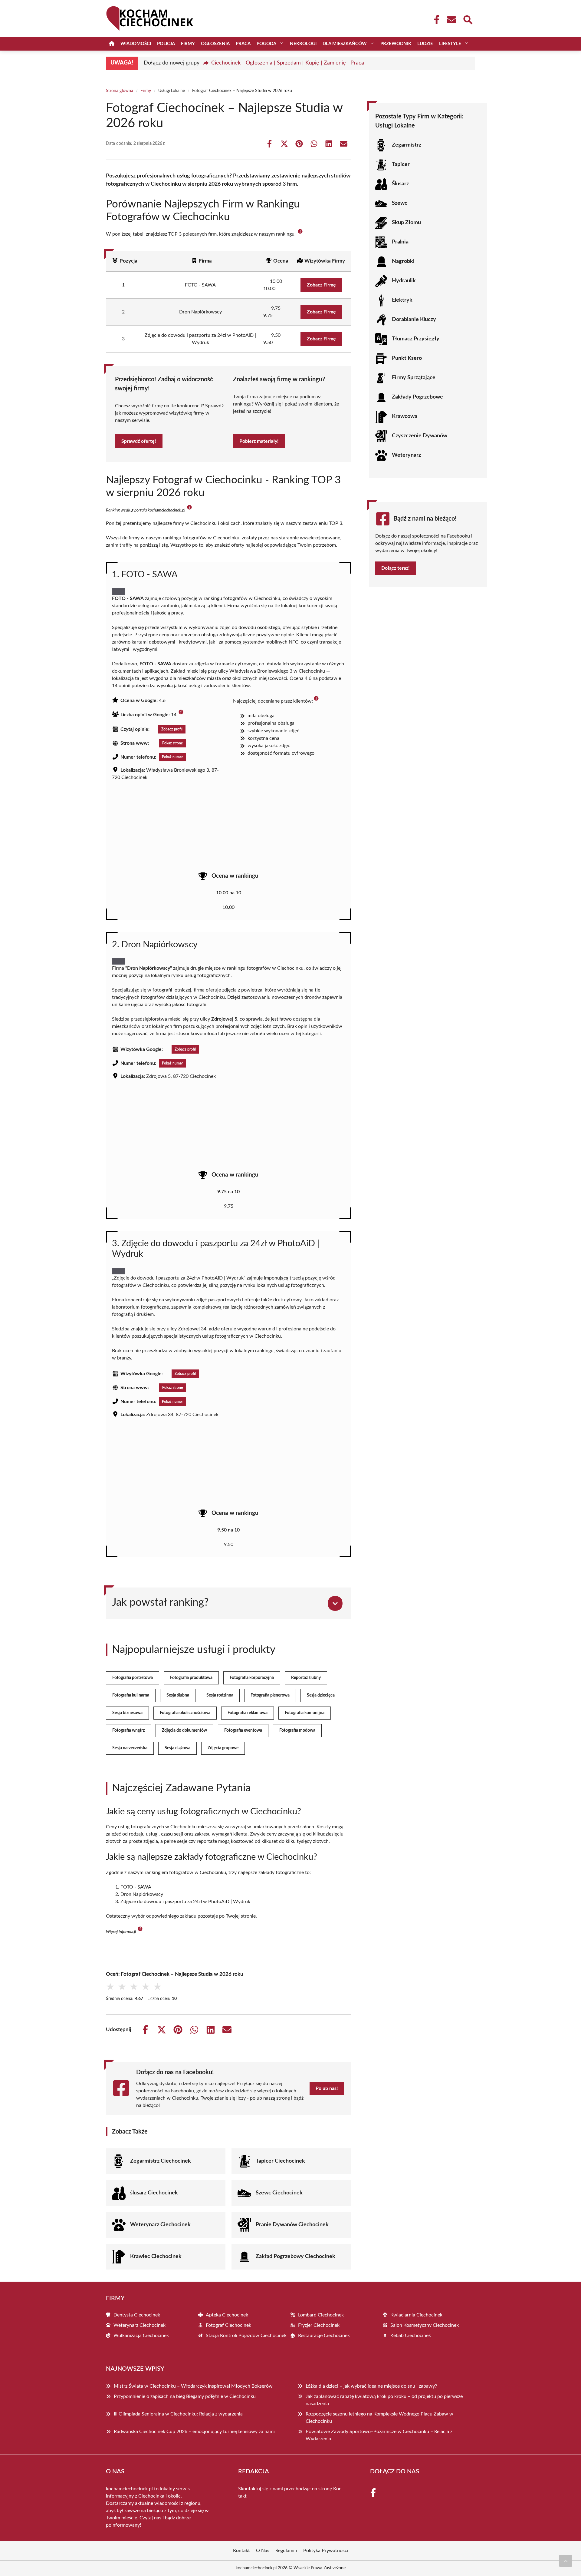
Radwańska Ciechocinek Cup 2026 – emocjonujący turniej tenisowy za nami (194, 2432)
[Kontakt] (451, 20)
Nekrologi (303, 44)
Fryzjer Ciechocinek (319, 2325)
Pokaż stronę (172, 743)
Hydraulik (404, 281)
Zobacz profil (172, 729)
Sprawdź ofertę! (139, 441)
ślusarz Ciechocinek (154, 2193)
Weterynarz (406, 455)
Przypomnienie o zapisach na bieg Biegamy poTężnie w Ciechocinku (185, 2396)
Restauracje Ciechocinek (324, 2336)
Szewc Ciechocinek (279, 2193)
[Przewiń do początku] (566, 2561)
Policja (166, 44)
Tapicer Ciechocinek (280, 2161)
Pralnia (400, 242)
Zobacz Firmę (321, 285)
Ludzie (425, 44)
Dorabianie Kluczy (414, 320)
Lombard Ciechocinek (321, 2315)
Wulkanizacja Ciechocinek (141, 2336)
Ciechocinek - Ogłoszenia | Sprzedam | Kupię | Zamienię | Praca (288, 63)
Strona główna (120, 91)
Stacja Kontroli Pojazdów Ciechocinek (246, 2336)
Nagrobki (403, 261)
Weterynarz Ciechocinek (160, 2225)
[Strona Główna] (112, 44)
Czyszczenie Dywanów (420, 436)
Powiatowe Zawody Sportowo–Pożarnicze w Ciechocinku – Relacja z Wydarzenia (379, 2435)
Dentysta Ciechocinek (137, 2315)
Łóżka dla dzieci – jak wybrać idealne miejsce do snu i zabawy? (371, 2386)
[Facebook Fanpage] (435, 20)
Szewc (400, 203)
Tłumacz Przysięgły (416, 339)
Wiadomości (136, 44)
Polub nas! (327, 2088)
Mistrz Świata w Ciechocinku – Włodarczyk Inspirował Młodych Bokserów (193, 2386)
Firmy (188, 44)
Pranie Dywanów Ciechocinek (292, 2225)
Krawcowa (405, 416)
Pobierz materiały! (259, 441)
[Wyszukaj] (468, 19)
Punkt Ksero (407, 358)
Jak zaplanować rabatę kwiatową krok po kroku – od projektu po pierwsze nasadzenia (384, 2400)
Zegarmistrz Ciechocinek (161, 2161)
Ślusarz (400, 184)
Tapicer (401, 164)
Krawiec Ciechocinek (156, 2256)
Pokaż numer (172, 757)
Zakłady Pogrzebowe (417, 397)
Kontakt (241, 2551)
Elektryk (402, 300)
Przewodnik (396, 44)
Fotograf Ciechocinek (228, 2325)
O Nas (263, 2551)
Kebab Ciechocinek (411, 2336)
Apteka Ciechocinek (227, 2315)
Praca (243, 44)
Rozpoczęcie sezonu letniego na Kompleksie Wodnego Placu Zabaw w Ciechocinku (379, 2418)
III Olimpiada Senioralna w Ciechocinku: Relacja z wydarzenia (178, 2414)
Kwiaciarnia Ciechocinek (416, 2315)
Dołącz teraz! (396, 568)
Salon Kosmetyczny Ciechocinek (425, 2325)
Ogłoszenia (215, 44)
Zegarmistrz (407, 145)
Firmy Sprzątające (414, 378)
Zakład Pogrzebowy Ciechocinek (295, 2256)
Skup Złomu (406, 223)
